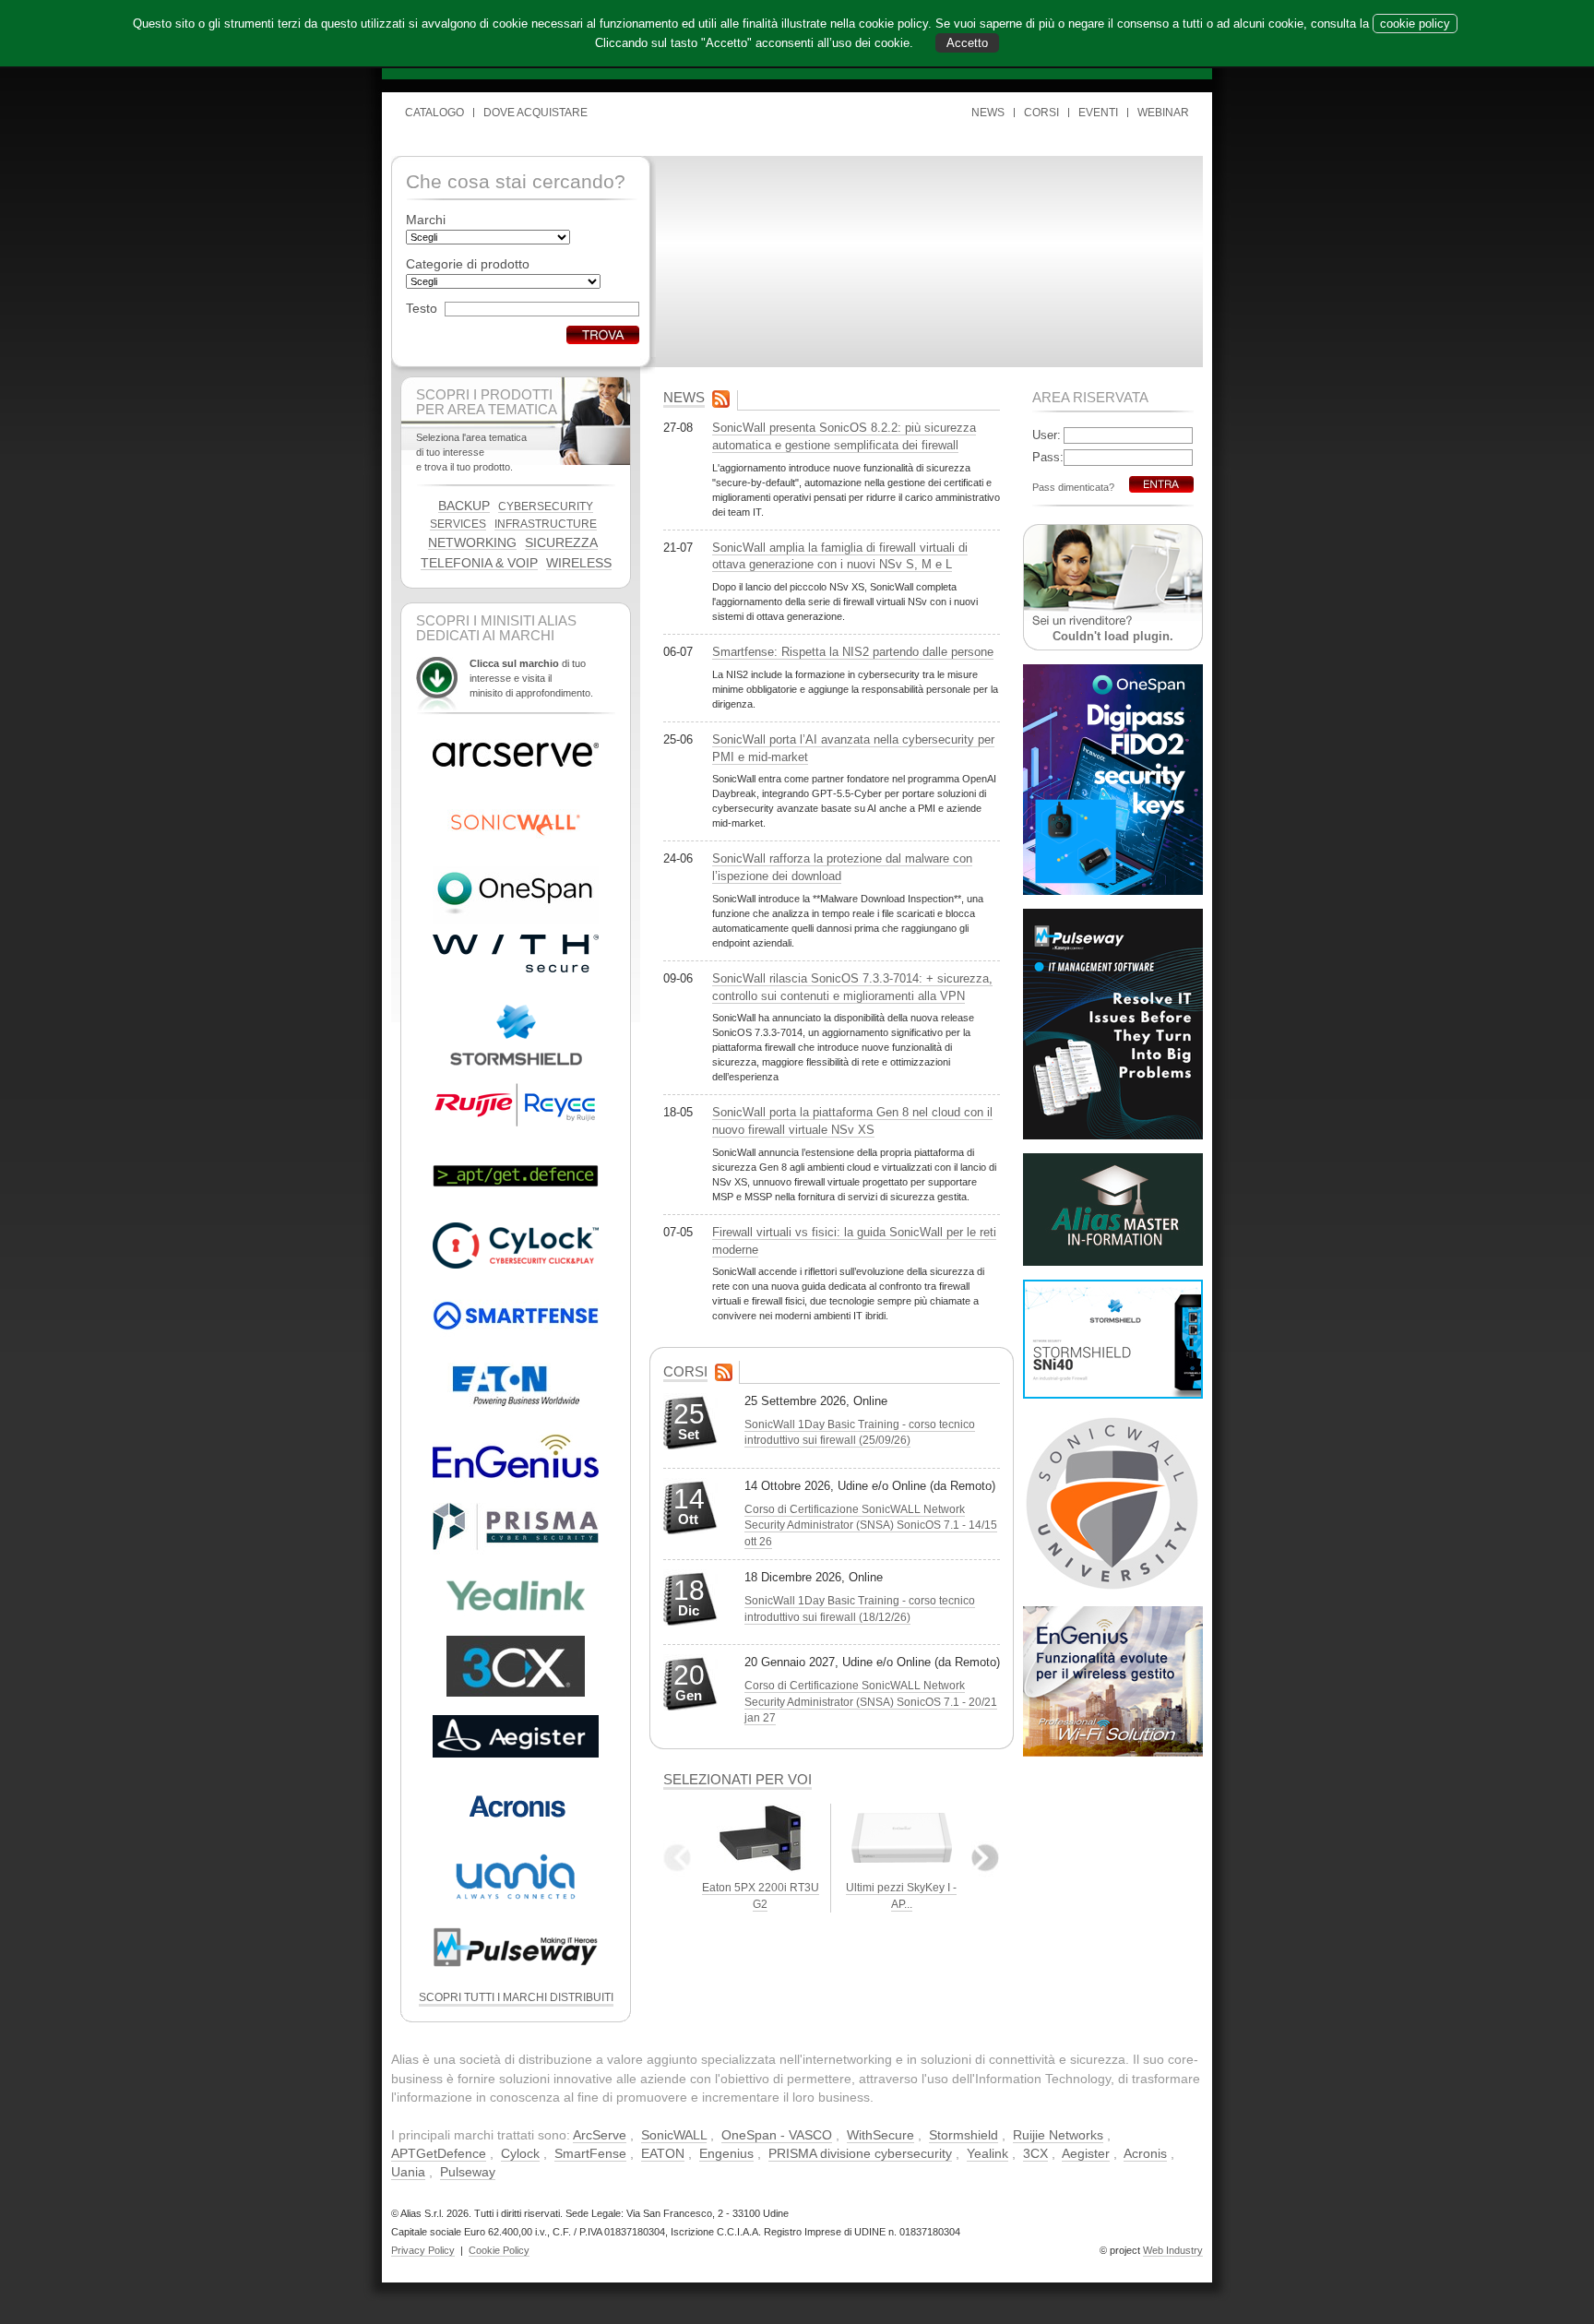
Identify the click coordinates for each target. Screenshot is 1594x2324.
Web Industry (1173, 2250)
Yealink (987, 2153)
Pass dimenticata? (1073, 487)
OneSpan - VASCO (777, 2135)
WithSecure (880, 2135)
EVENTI (1098, 113)
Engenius (726, 2153)
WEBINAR (1163, 113)
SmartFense (590, 2153)
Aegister (1086, 2153)
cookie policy (1415, 24)
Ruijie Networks (1058, 2135)
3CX (1035, 2153)
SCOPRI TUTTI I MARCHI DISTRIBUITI (516, 1997)
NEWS (988, 113)
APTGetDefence (439, 2153)
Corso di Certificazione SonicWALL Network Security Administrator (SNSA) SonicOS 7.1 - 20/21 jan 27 (871, 1702)
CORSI (1041, 113)
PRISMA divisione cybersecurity (860, 2153)
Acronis (1145, 2153)
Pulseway (468, 2172)
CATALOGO (434, 113)
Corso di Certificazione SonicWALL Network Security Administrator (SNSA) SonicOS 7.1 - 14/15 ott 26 (871, 1525)
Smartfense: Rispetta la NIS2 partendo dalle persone (853, 652)
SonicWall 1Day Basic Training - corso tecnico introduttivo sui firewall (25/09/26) (860, 1432)
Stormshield (964, 2135)
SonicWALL (674, 2135)
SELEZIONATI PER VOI (738, 1779)
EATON (663, 2153)
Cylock (520, 2153)
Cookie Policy (499, 2250)
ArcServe (600, 2135)
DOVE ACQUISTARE (535, 113)
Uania (408, 2172)
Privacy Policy (423, 2250)
